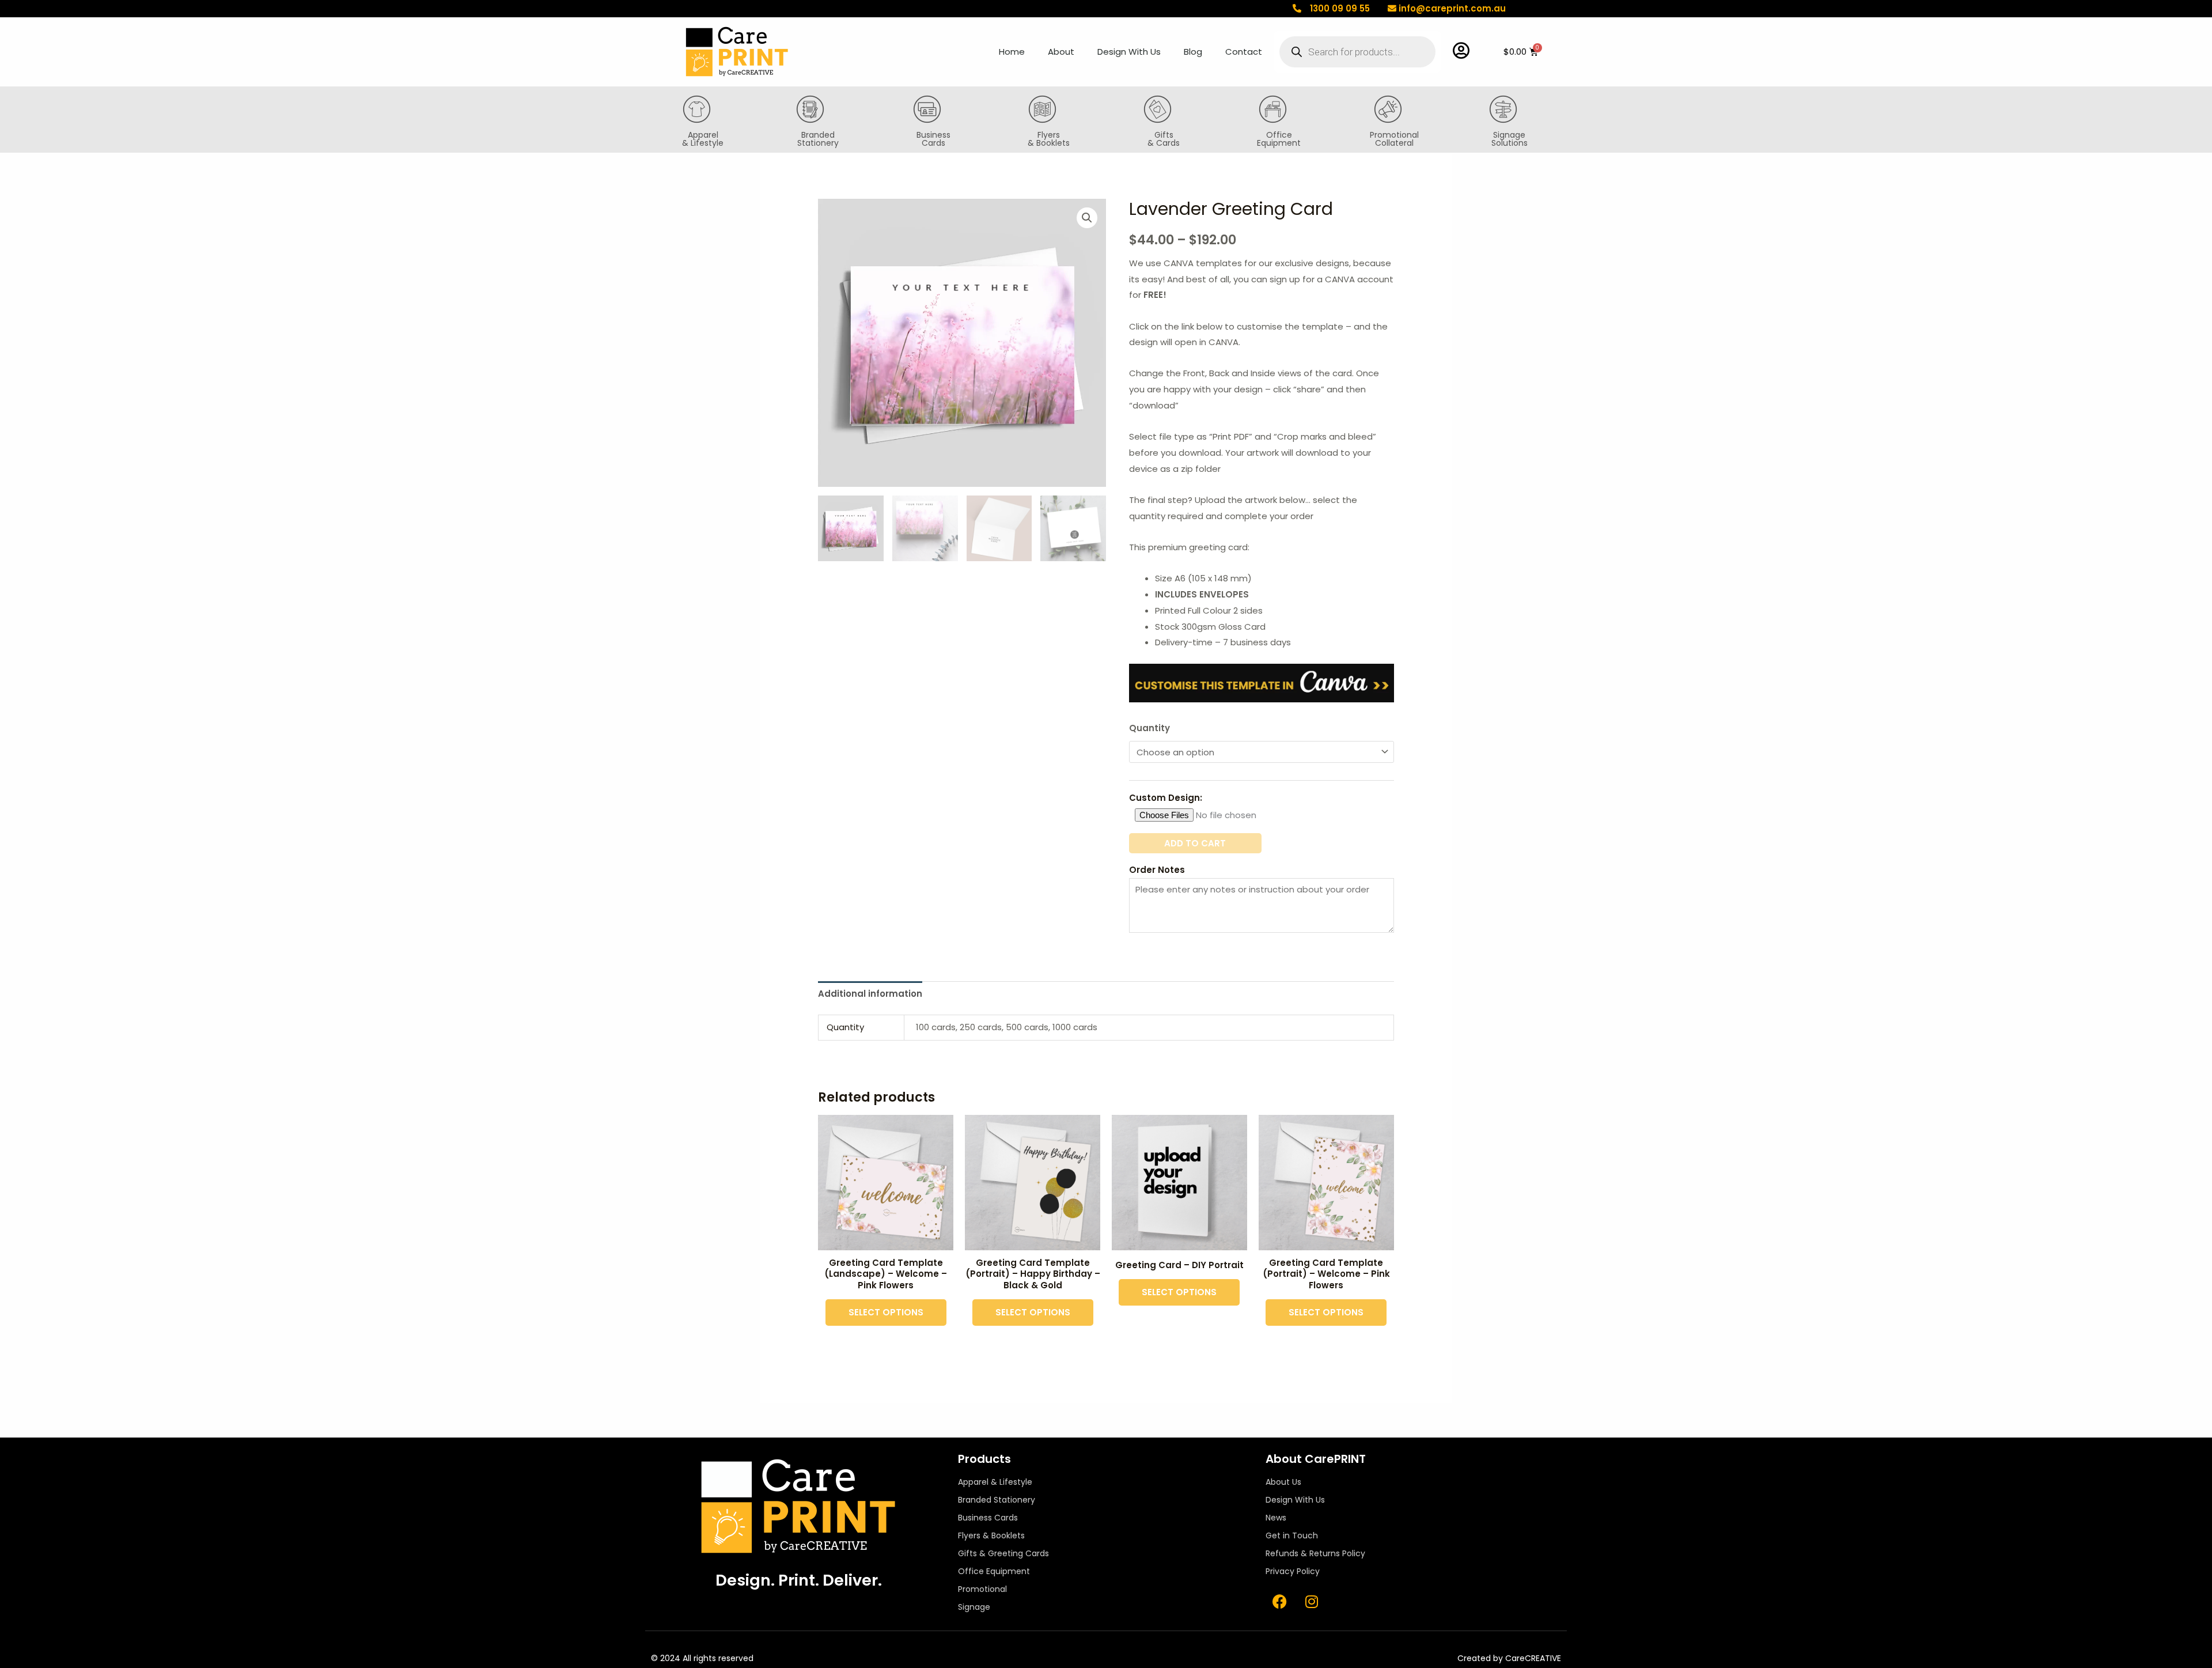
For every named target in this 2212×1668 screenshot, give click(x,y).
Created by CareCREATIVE (1509, 1658)
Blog (1193, 52)
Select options (886, 1312)
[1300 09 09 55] (1297, 8)
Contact (1244, 52)
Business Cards (933, 139)
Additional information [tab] (870, 994)
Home (1012, 52)
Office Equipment (1279, 139)
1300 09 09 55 (1340, 8)
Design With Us (1129, 52)
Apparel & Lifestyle (703, 139)
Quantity (1149, 728)
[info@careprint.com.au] (1392, 8)
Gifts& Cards (1164, 139)
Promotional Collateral (1394, 139)
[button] (1087, 218)
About (1061, 52)
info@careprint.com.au (1452, 8)
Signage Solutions (1510, 139)
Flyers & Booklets (1049, 139)
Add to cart (1195, 843)
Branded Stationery (818, 139)
